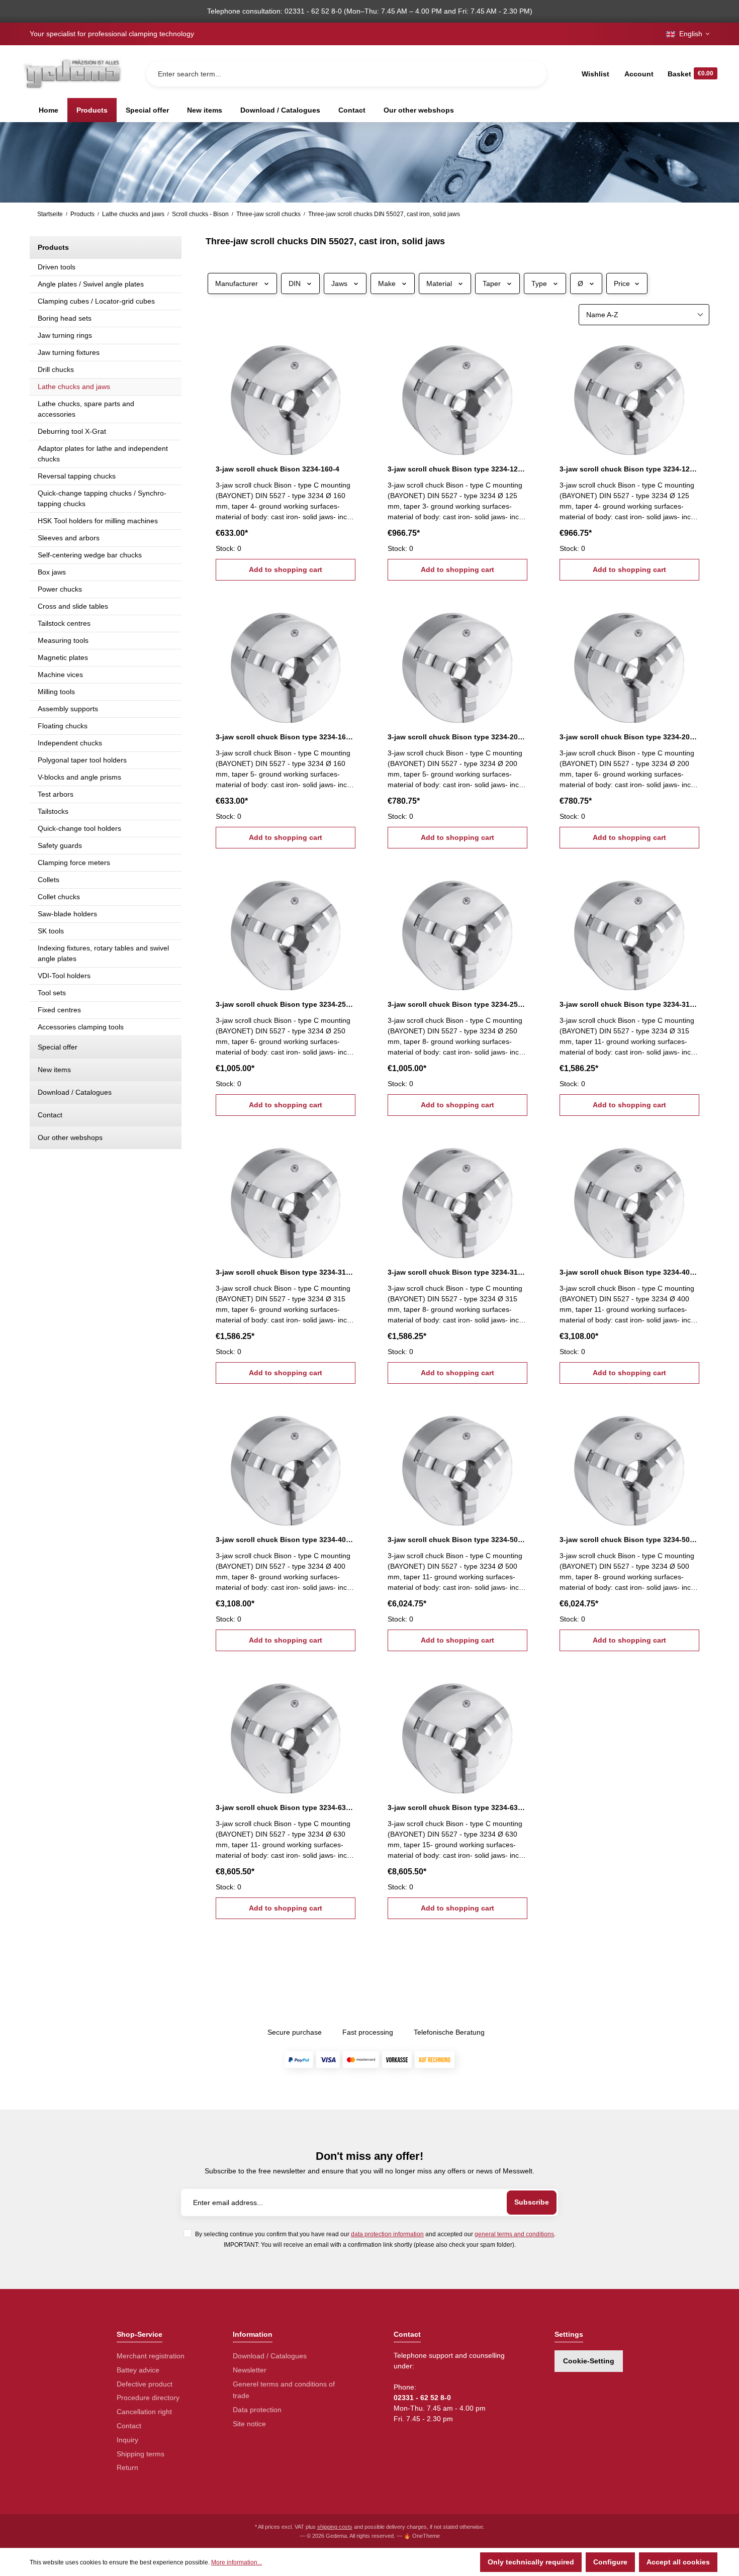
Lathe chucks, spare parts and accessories (86, 409)
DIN (295, 283)
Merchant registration (151, 2356)
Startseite (50, 214)
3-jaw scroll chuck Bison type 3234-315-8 (457, 1272)
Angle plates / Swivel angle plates (91, 284)
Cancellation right (144, 2412)
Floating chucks (63, 726)
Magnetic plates (63, 657)
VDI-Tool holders (64, 976)
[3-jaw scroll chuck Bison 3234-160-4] (286, 395)
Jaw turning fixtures (69, 352)
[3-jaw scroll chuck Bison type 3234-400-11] (629, 1198)
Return (127, 2467)
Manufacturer (237, 283)
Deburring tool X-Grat (72, 431)
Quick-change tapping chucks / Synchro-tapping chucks (102, 498)
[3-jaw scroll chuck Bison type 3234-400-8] (286, 1466)
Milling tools (56, 692)
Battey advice (138, 2370)
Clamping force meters (74, 863)
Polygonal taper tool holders (82, 760)
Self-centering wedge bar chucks (90, 555)
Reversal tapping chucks (77, 476)
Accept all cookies (678, 2562)
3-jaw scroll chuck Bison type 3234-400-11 (629, 1272)
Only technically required (531, 2562)
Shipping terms (141, 2454)
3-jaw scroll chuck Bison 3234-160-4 (278, 469)
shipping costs (335, 2527)
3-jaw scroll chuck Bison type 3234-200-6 (629, 737)
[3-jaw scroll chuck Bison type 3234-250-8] (457, 930)
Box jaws (52, 572)
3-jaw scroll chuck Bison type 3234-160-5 (286, 737)
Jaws (339, 283)
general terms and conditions (514, 2234)
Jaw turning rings (65, 335)
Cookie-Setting (589, 2361)
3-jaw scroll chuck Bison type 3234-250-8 (457, 1004)
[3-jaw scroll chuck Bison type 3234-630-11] (286, 1733)
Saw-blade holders (67, 914)
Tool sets (52, 993)
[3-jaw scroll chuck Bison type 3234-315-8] (457, 1198)
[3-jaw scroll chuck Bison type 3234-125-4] (629, 395)
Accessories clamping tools (81, 1027)
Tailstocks (53, 811)
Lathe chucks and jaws (74, 387)
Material (439, 283)
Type (539, 283)
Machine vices (60, 675)
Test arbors (56, 794)
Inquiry (127, 2440)
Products (53, 247)
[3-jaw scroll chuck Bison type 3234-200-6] (629, 662)
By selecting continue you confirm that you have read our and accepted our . (375, 2234)
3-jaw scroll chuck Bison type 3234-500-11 (457, 1540)
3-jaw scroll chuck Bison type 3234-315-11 (629, 1004)
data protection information (387, 2234)
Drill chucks (56, 369)
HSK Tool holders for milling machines (98, 521)
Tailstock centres (64, 623)
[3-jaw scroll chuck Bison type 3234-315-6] (286, 1198)
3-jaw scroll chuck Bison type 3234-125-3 (457, 469)
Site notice (249, 2424)
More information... (237, 2562)
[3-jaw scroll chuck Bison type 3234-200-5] (457, 662)
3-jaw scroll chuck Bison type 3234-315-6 (286, 1272)
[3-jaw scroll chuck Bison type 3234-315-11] (629, 930)
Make (387, 283)
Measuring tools (63, 640)
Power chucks (60, 589)
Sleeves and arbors (69, 538)
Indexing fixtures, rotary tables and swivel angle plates (103, 953)
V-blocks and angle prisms (79, 777)
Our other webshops (70, 1137)
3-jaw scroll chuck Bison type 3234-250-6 (286, 1004)
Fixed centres (59, 1010)
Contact (50, 1115)
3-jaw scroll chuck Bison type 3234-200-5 (457, 737)
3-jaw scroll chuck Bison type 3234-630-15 (457, 1807)
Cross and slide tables (73, 606)
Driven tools (57, 267)
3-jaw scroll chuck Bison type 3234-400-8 (286, 1540)
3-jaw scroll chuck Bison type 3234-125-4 (629, 469)
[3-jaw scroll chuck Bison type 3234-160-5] (286, 662)
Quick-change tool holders (79, 828)
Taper (492, 283)
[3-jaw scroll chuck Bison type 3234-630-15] (457, 1733)
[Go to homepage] (72, 74)
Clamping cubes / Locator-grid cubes (96, 301)
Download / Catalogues (75, 1092)
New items (54, 1070)
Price (622, 283)
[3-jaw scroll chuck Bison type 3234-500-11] (457, 1466)
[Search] (531, 74)
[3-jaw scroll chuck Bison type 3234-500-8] (629, 1466)
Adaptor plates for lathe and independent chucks (103, 454)
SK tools (51, 931)
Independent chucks (70, 743)
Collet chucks (59, 897)
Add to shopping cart (286, 569)
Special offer (58, 1047)
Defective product (145, 2384)
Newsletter (250, 2370)
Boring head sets (65, 318)
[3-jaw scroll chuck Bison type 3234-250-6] (286, 930)
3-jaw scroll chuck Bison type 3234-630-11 (286, 1807)
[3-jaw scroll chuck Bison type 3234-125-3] (457, 395)
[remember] (349, 351)
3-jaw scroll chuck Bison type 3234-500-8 (629, 1540)
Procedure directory (148, 2398)
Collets (49, 880)
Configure (610, 2562)
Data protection (257, 2410)
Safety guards (60, 845)
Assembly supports (68, 709)
